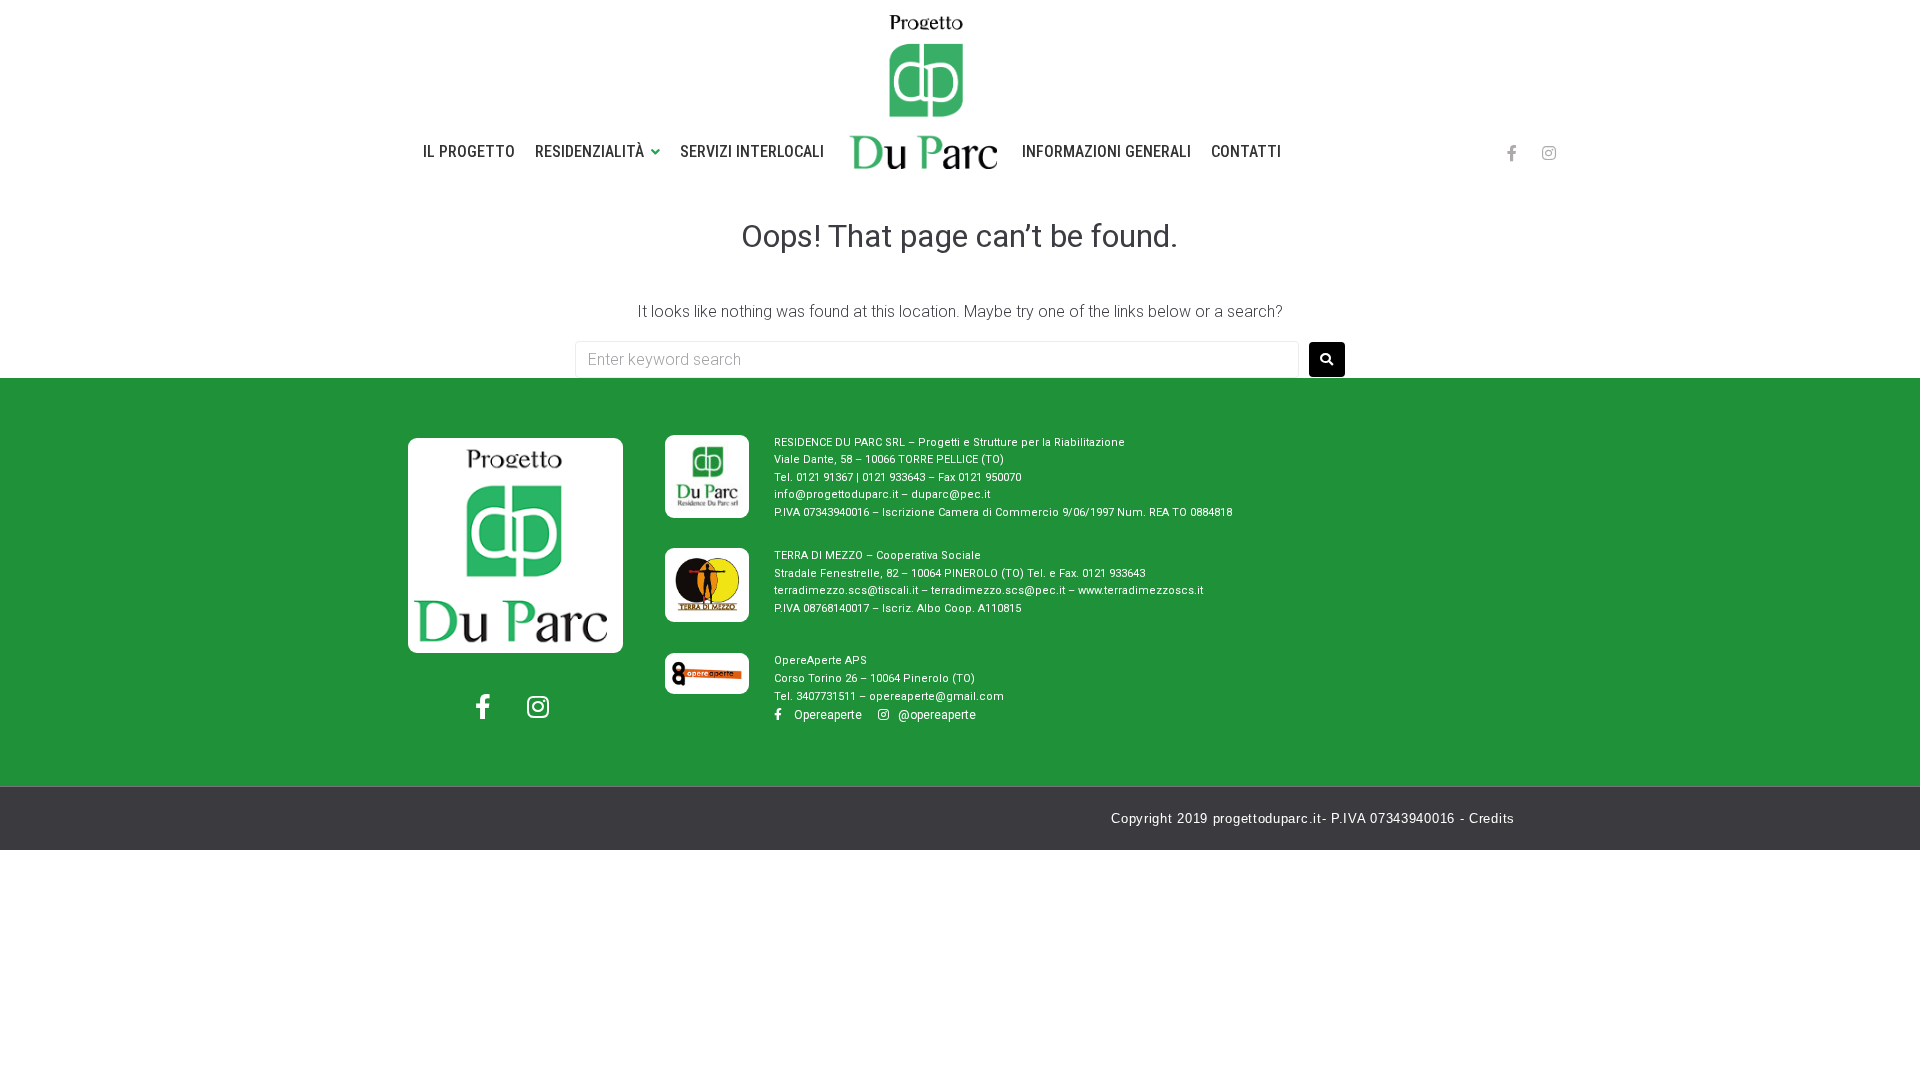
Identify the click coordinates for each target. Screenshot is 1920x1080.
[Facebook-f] (1512, 153)
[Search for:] (937, 359)
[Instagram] (1549, 153)
